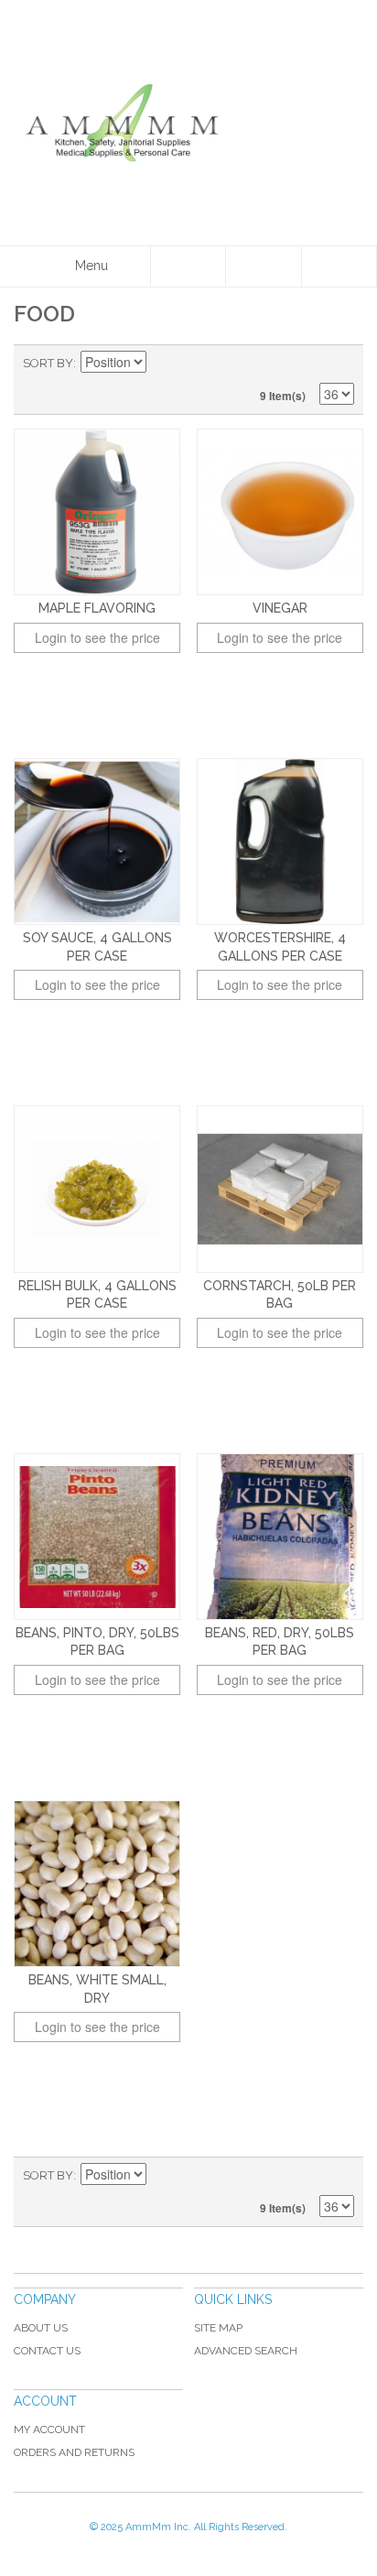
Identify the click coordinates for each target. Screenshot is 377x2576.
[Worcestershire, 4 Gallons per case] (280, 842)
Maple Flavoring (97, 608)
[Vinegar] (280, 512)
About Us (41, 2328)
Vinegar (280, 608)
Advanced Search (246, 2351)
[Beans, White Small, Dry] (97, 1884)
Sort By (48, 363)
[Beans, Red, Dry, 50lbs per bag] (280, 1537)
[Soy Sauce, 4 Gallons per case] (97, 842)
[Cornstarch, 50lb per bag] (280, 1189)
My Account (49, 2429)
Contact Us (47, 2351)
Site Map (218, 2328)
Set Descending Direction (163, 364)
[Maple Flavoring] (97, 512)
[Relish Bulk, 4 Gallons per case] (97, 1189)
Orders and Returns (74, 2452)
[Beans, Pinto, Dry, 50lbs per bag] (97, 1537)
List (340, 364)
